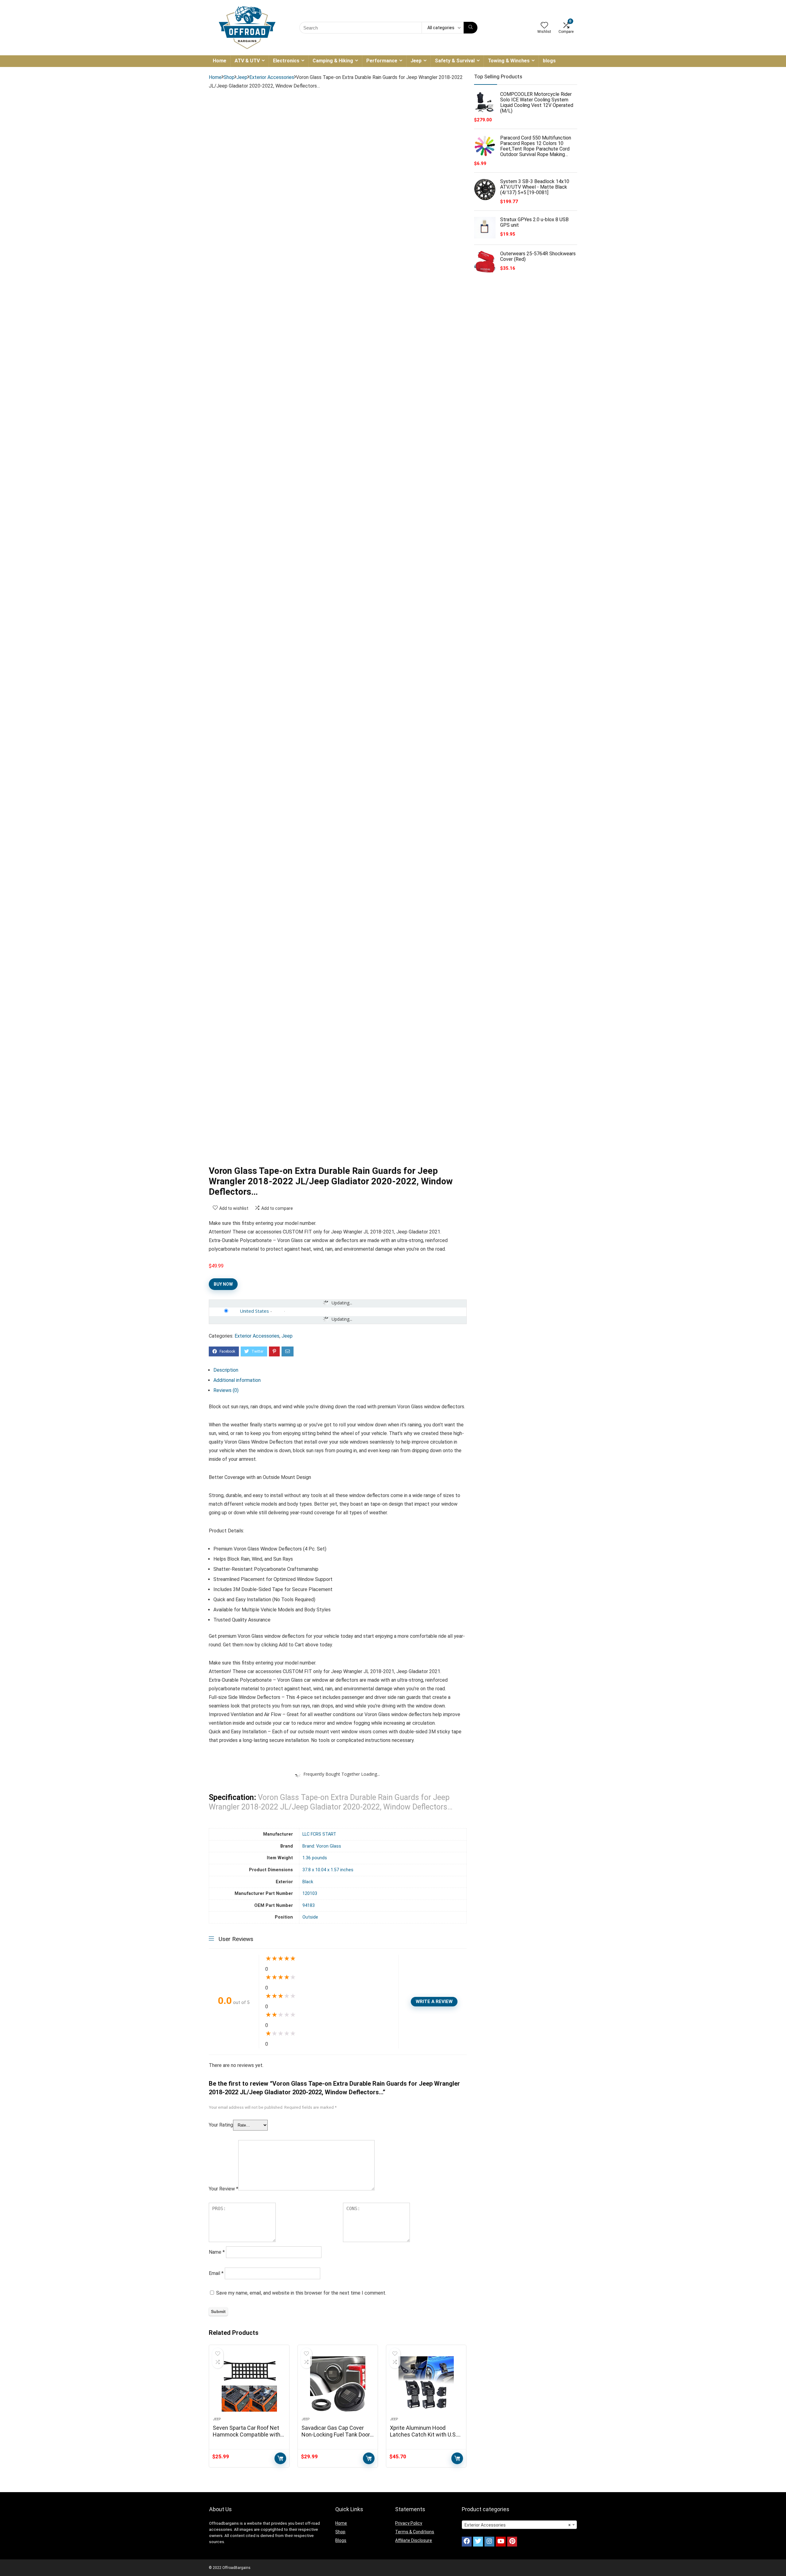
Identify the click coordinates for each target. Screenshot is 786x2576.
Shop (229, 77)
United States (254, 1311)
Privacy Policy (409, 2523)
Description (226, 1370)
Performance (382, 61)
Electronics (286, 61)
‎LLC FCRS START (319, 1834)
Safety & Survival (455, 61)
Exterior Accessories (272, 77)
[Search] (471, 28)
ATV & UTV (247, 61)
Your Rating (221, 2125)
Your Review (224, 2189)
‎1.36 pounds (315, 1858)
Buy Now (223, 1284)
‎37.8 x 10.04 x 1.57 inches (328, 1870)
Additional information (237, 1380)
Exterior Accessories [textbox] (518, 2525)
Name (217, 2252)
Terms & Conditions (415, 2532)
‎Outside (310, 1917)
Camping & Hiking (333, 61)
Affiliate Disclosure (414, 2540)
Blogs (341, 2540)
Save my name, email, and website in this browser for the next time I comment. (301, 2293)
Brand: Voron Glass (322, 1846)
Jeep (416, 61)
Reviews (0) (226, 1390)
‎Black (308, 1882)
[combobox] (519, 2525)
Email (216, 2273)
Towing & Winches (509, 61)
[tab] (340, 1370)
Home (220, 61)
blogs (549, 61)
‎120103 (310, 1894)
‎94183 (309, 1906)
